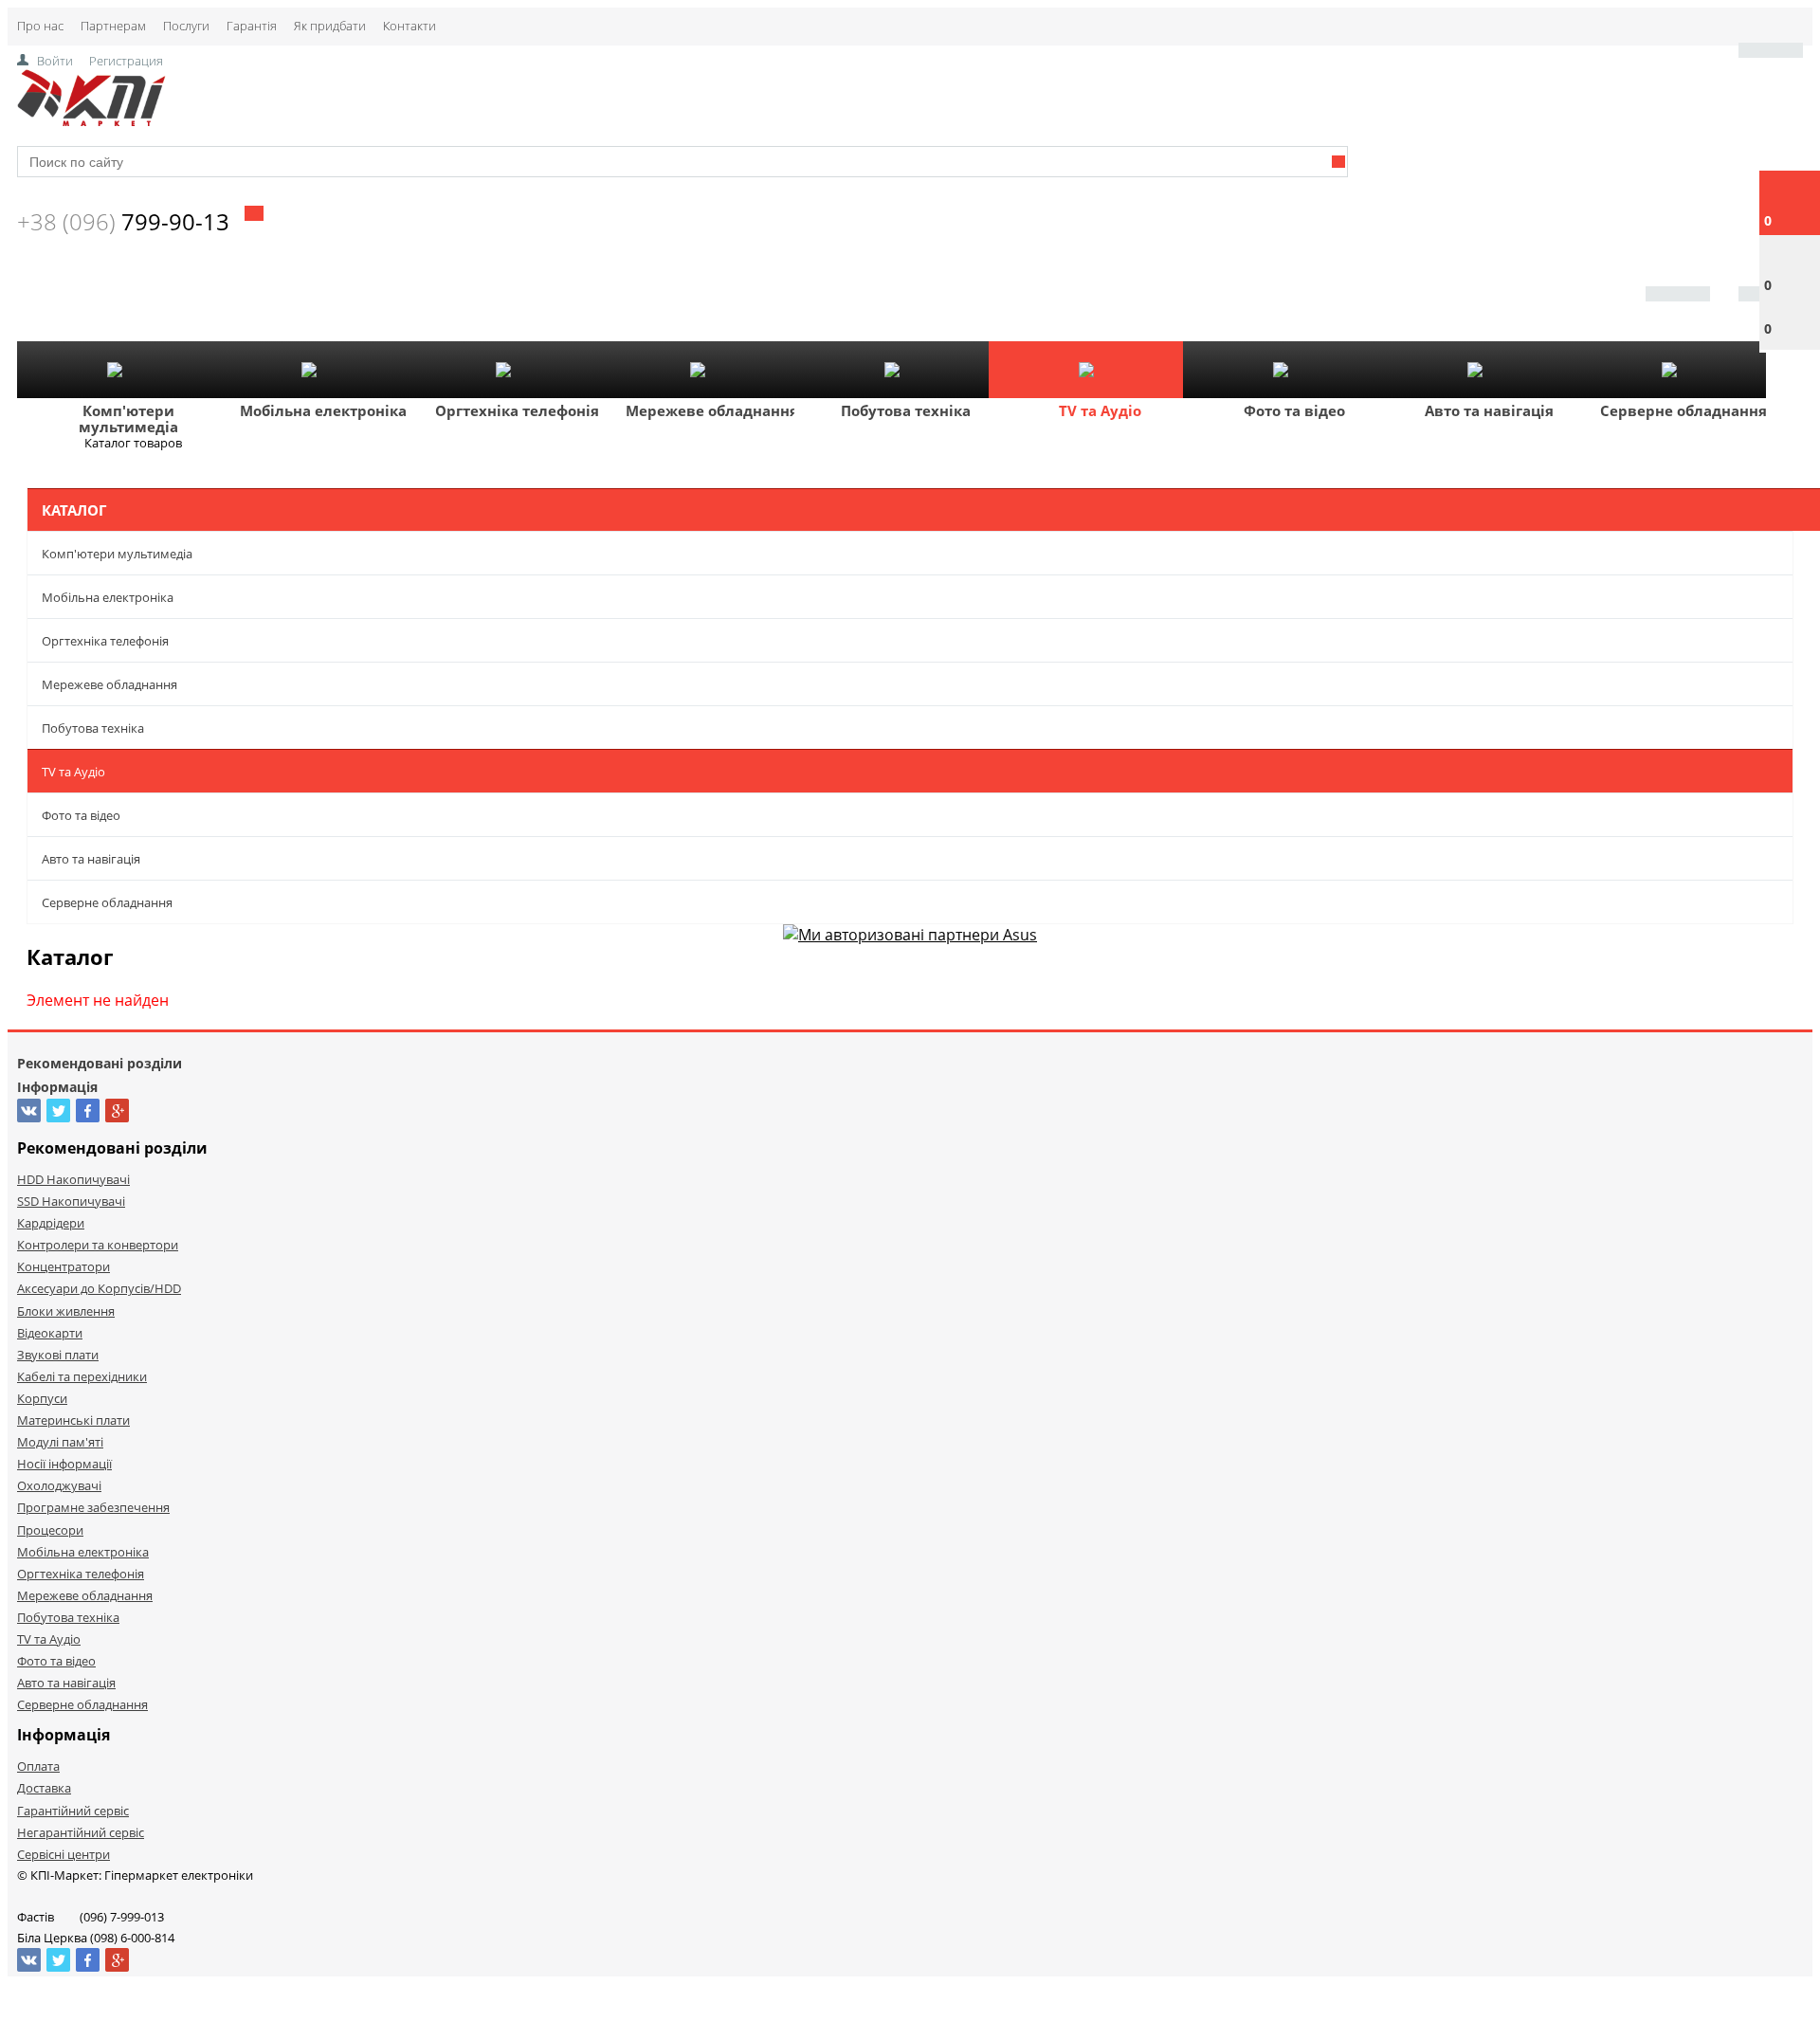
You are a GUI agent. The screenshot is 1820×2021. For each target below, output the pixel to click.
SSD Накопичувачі (71, 1201)
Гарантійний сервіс (73, 1811)
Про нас (40, 26)
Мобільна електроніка (323, 410)
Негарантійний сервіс (81, 1832)
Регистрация (126, 61)
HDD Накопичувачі (73, 1179)
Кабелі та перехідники (82, 1376)
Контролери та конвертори (98, 1245)
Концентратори (64, 1266)
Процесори (50, 1530)
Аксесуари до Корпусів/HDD (99, 1288)
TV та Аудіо (1100, 410)
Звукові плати (58, 1355)
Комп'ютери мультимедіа (128, 419)
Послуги (186, 26)
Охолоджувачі (59, 1485)
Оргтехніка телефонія (517, 410)
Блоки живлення (66, 1311)
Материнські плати (73, 1420)
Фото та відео (1294, 410)
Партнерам (113, 26)
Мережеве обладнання (712, 410)
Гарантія (252, 26)
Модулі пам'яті (60, 1442)
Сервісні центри (64, 1854)
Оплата (38, 1766)
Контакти (409, 26)
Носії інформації (64, 1464)
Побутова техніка (906, 410)
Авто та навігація (1489, 410)
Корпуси (42, 1398)
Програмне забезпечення (93, 1507)
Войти (55, 61)
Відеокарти (50, 1333)
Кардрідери (51, 1223)
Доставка (44, 1788)
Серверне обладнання (1683, 410)
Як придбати (330, 26)
